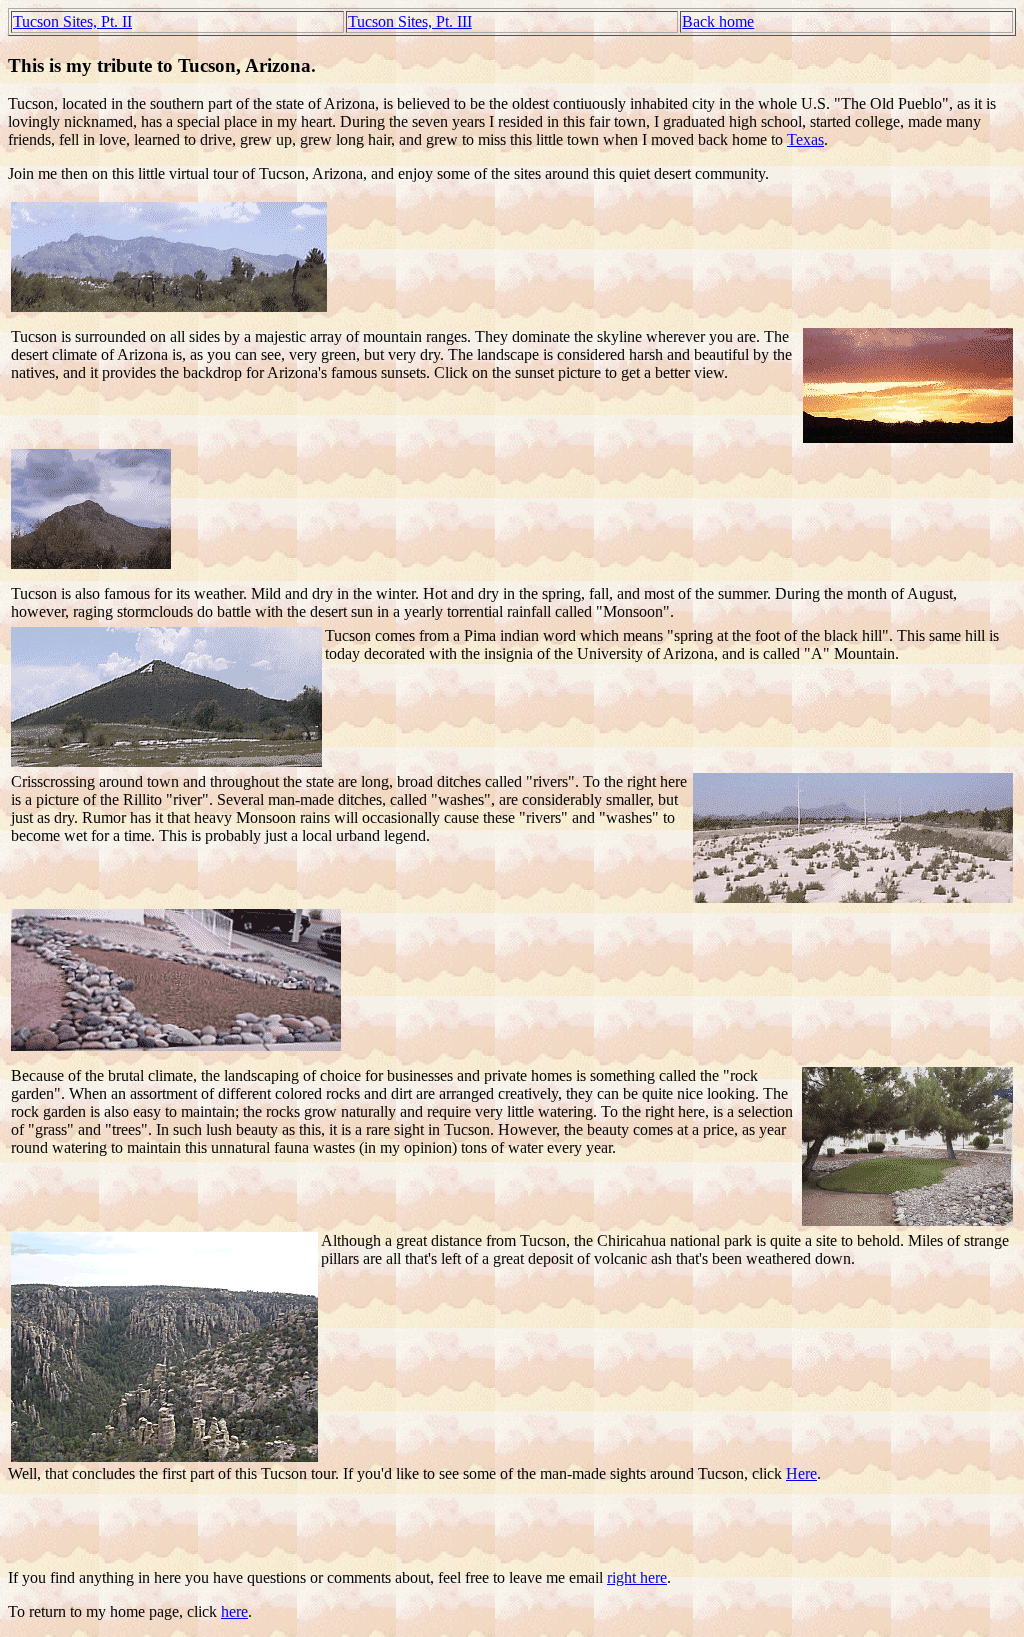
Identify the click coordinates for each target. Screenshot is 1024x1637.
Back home (718, 21)
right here (637, 1577)
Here (801, 1473)
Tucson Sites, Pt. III (410, 21)
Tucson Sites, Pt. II (72, 21)
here (234, 1611)
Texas (805, 139)
